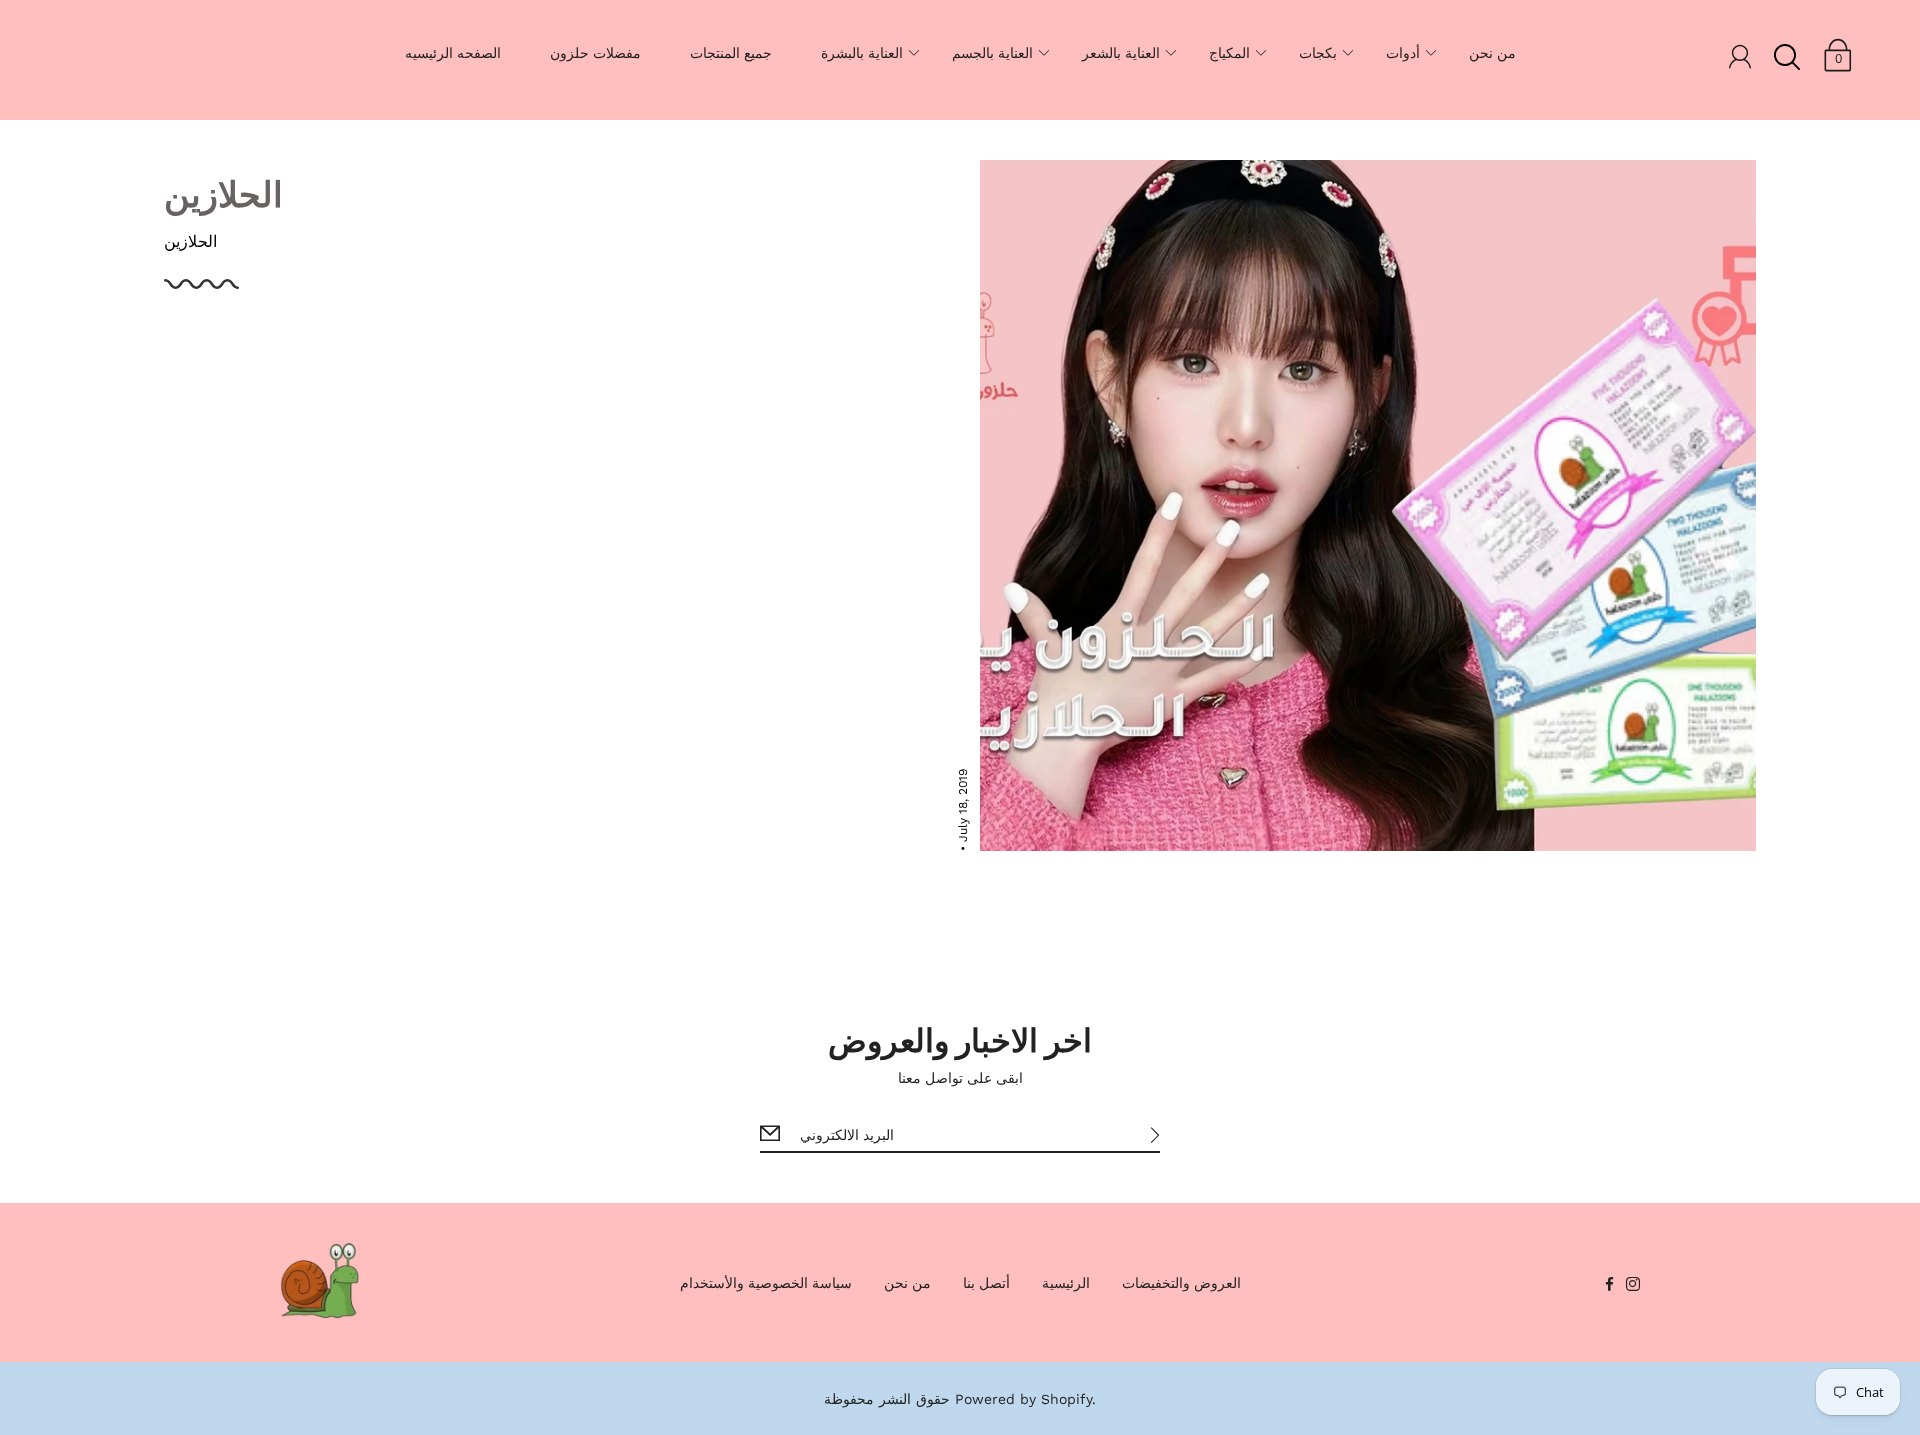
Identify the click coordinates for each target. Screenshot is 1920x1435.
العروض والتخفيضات (1181, 1282)
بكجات (1318, 52)
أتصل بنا (986, 1282)
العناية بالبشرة (862, 52)
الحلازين (223, 192)
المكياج (1229, 52)
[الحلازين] (1368, 505)
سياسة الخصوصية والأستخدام (766, 1282)
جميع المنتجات (731, 52)
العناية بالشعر (1121, 52)
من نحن (1492, 52)
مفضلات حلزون (595, 52)
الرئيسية (1066, 1282)
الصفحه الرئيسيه (453, 52)
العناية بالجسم (992, 52)
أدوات (1403, 52)
